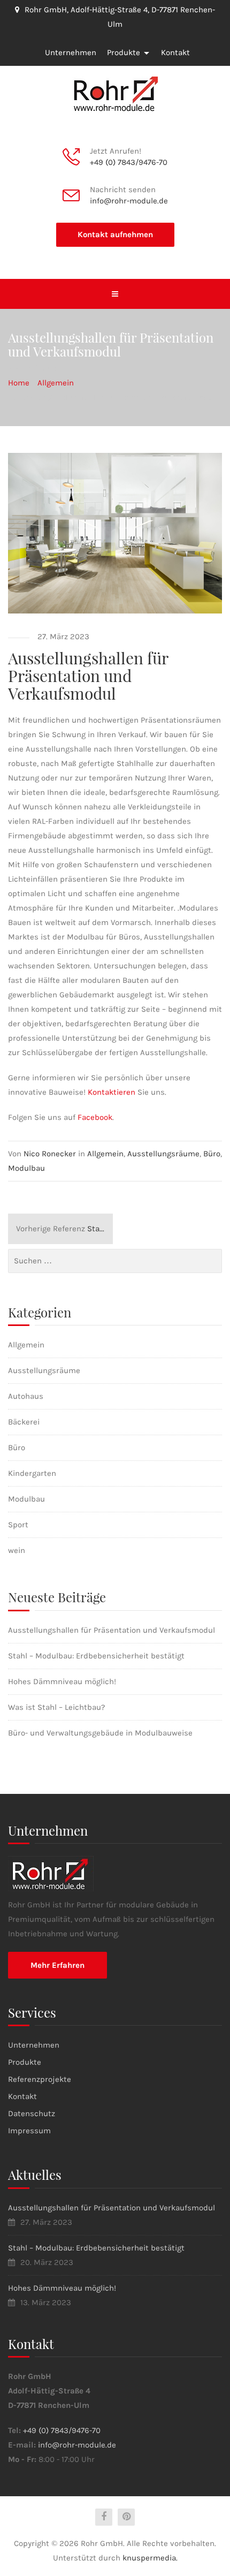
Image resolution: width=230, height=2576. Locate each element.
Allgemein (105, 1154)
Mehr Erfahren (57, 1965)
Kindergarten (32, 1473)
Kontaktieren (112, 1092)
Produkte (124, 52)
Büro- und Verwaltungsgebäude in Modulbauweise (100, 1733)
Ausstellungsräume (163, 1154)
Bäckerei (24, 1422)
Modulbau (26, 1168)
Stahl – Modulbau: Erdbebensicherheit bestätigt (64, 1229)
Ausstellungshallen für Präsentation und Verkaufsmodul (112, 1630)
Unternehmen (71, 52)
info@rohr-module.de (129, 201)
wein (17, 1550)
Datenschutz (32, 2113)
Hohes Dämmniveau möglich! (62, 1681)
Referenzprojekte (40, 2079)
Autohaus (26, 1396)
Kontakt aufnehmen (115, 234)
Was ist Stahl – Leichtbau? (56, 1707)
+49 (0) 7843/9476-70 (129, 162)
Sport (18, 1525)
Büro (212, 1154)
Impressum (29, 2131)
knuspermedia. (150, 2558)
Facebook (95, 1117)
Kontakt (175, 52)
